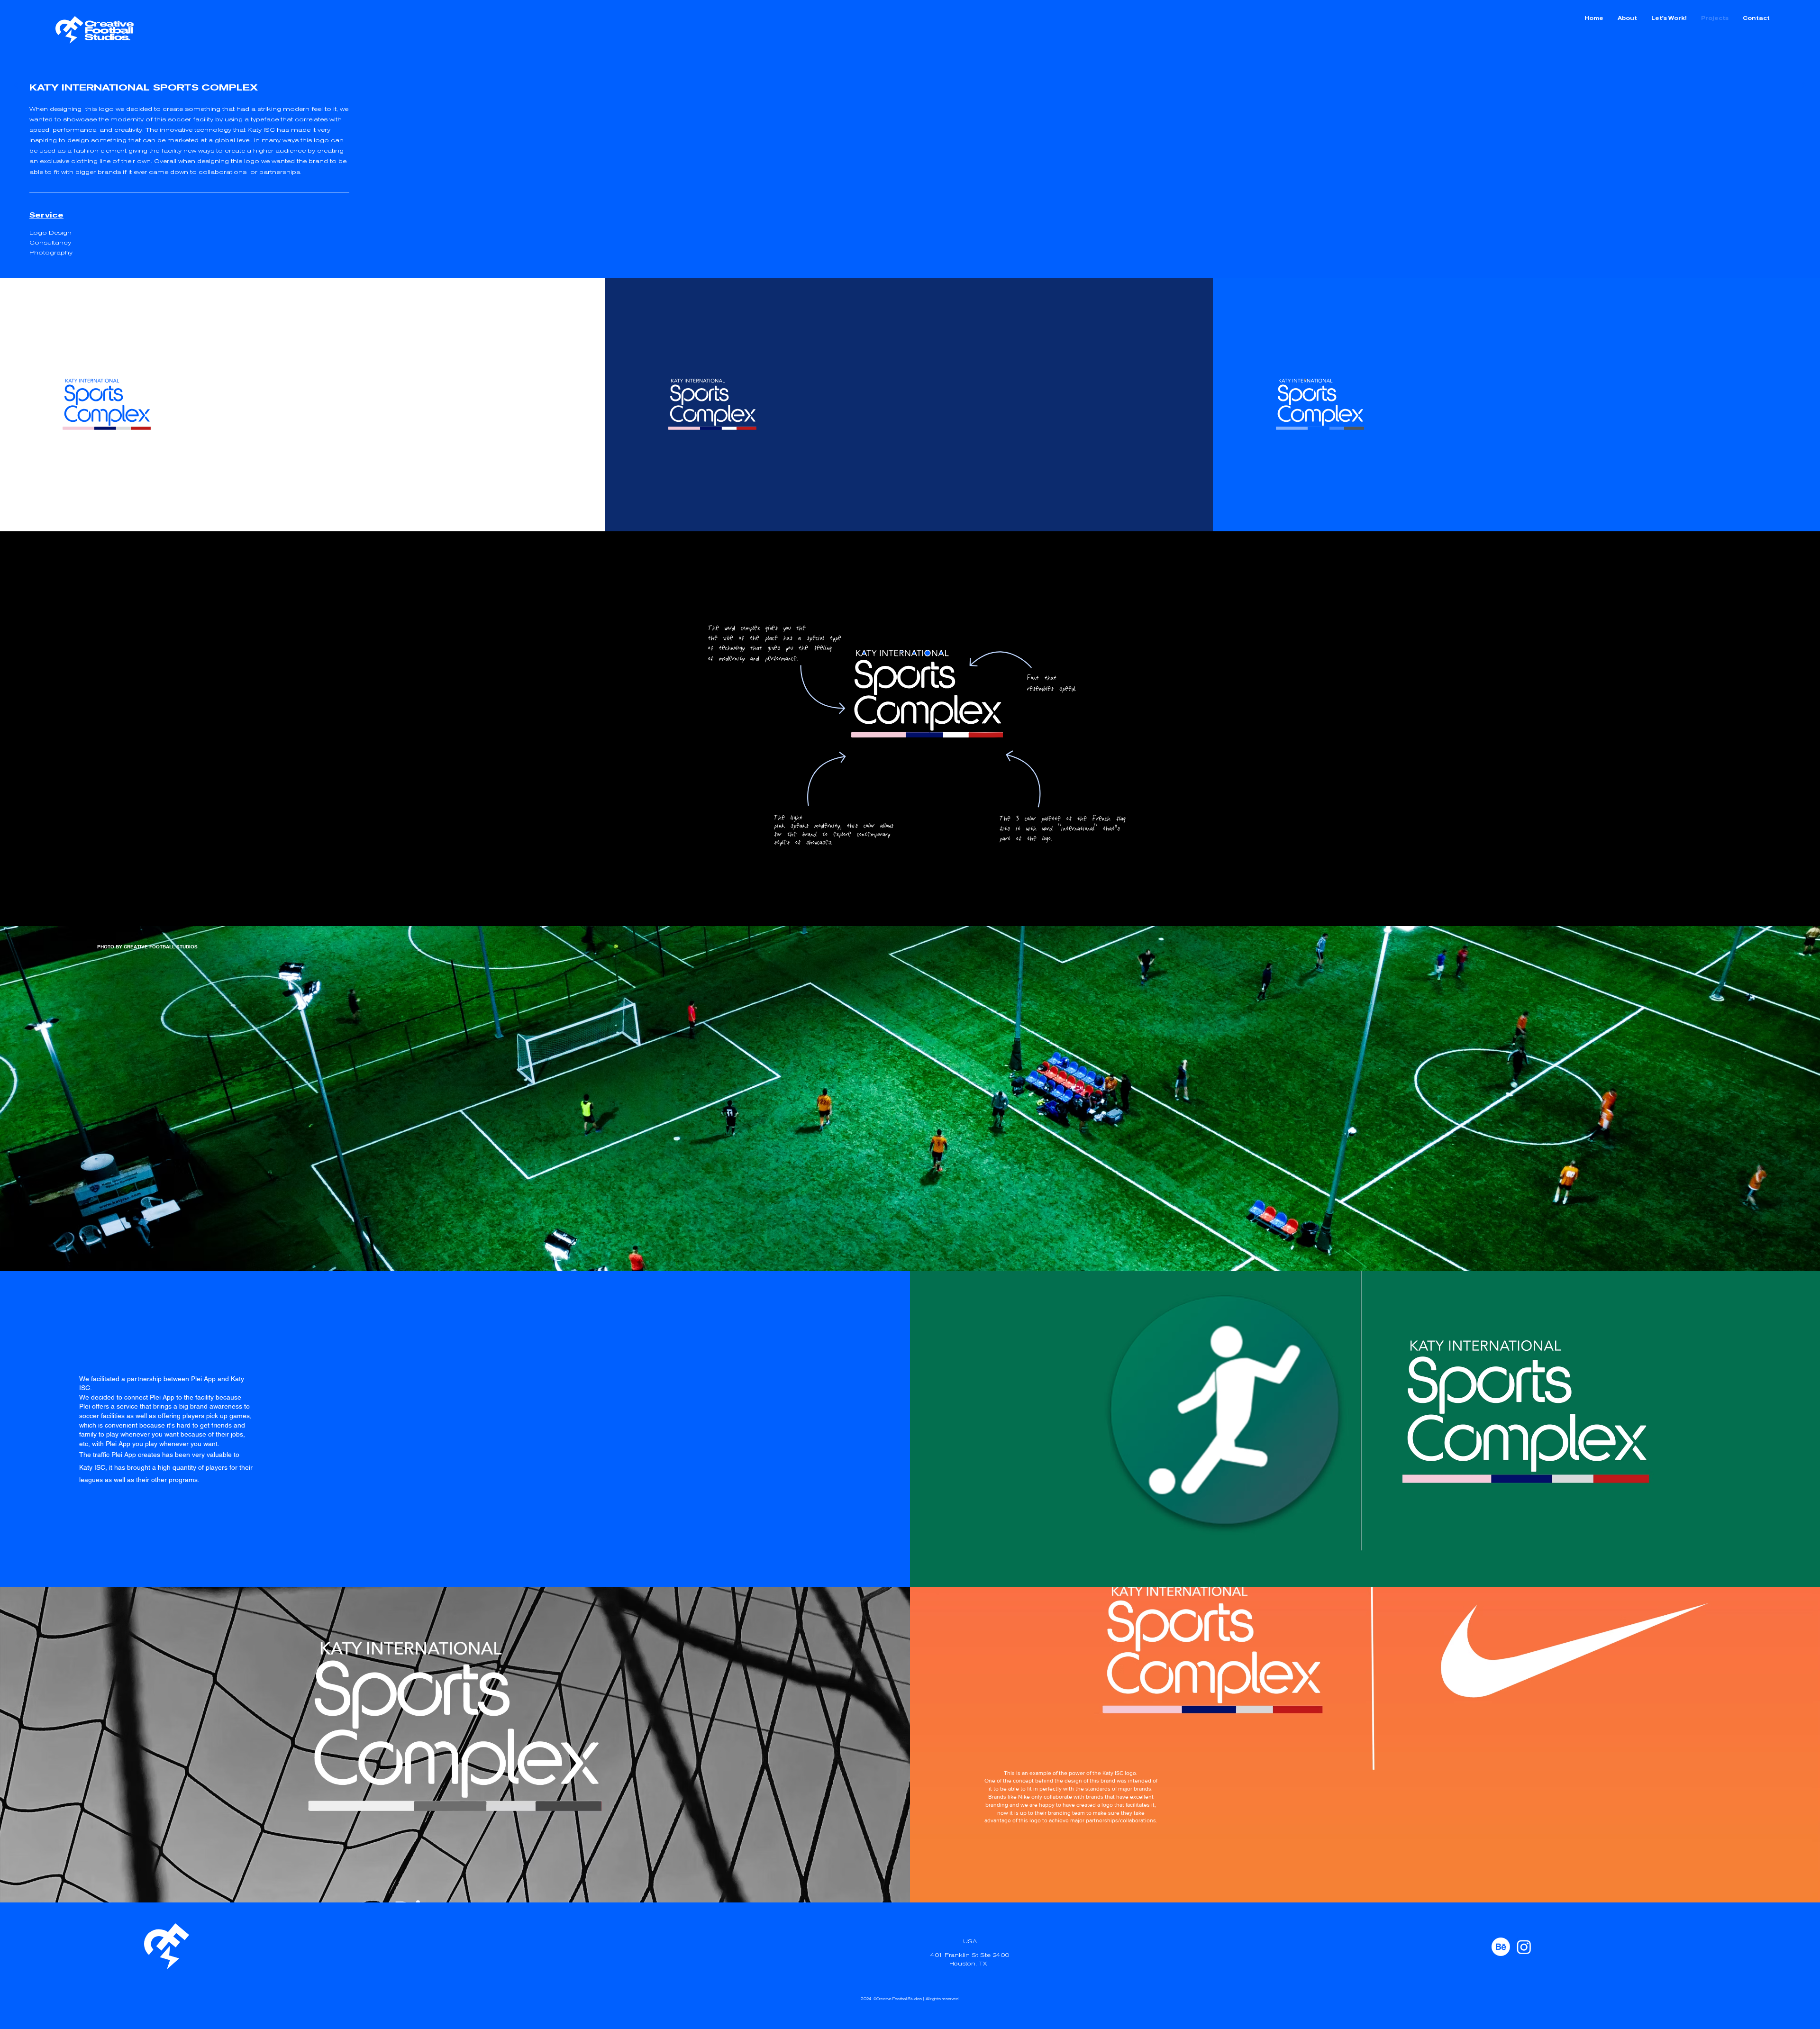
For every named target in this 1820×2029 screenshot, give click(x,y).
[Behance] (1501, 1947)
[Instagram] (1524, 1947)
